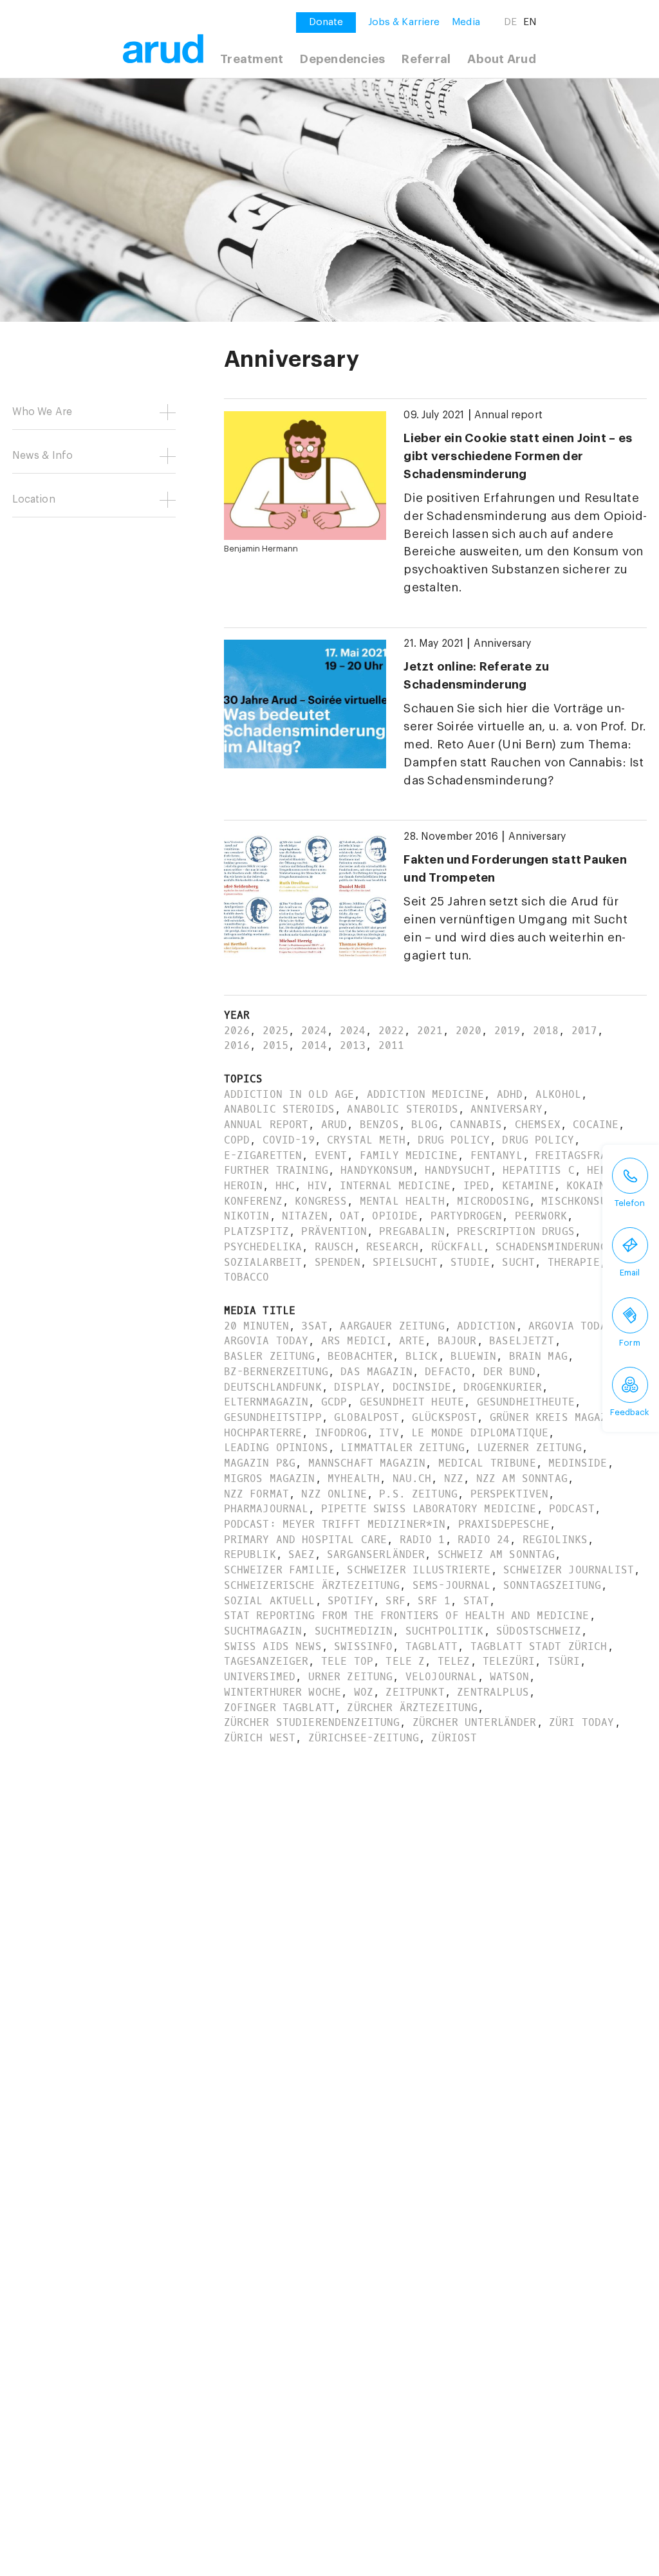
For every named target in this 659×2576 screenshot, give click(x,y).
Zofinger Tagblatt (279, 1708)
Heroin (244, 1186)
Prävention (334, 1231)
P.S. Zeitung (418, 1494)
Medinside (578, 1463)
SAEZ (302, 1554)
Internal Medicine (395, 1186)
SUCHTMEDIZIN (354, 1631)
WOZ (364, 1692)
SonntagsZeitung (552, 1585)
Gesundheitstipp (273, 1417)
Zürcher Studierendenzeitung (312, 1722)
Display (357, 1387)
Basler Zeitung (270, 1356)
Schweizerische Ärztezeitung (312, 1585)
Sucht (518, 1262)
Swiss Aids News (273, 1646)
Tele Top (347, 1661)
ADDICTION (486, 1326)
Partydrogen (467, 1216)
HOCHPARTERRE (263, 1433)
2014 (314, 1045)
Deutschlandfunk (273, 1387)
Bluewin (473, 1356)
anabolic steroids (279, 1109)
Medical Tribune (487, 1463)
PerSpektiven (510, 1494)
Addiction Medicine (426, 1094)
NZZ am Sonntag (522, 1478)
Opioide (395, 1216)
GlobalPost (367, 1417)
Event (331, 1155)
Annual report (508, 415)
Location (34, 499)
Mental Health (402, 1201)
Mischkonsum (577, 1201)
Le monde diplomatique (480, 1433)
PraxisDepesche (504, 1524)
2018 (546, 1031)
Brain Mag (538, 1356)
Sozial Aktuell (270, 1601)
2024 (314, 1031)
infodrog (341, 1433)
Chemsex (538, 1125)
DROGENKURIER (503, 1387)
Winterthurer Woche (283, 1692)
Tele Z (405, 1661)
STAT (477, 1601)
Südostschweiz (539, 1631)
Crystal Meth (366, 1140)
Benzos (379, 1125)
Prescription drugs (516, 1231)
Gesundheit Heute (412, 1402)
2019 (507, 1031)
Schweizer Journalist (569, 1570)
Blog (424, 1125)
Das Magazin (376, 1372)
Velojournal (441, 1677)
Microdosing (493, 1201)
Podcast (572, 1509)
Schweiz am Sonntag (497, 1554)
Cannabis (476, 1125)
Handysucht (457, 1170)
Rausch (334, 1247)
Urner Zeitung (351, 1677)
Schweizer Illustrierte (419, 1570)
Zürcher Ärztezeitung (412, 1708)
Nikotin (247, 1216)
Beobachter (360, 1356)
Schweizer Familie (279, 1570)
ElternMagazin (266, 1402)
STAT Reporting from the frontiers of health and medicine (407, 1616)
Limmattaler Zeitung (403, 1448)
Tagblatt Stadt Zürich (539, 1646)
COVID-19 (289, 1140)
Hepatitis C (539, 1170)
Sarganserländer (376, 1554)
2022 (392, 1031)
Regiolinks (555, 1540)
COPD (237, 1140)
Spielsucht (405, 1262)
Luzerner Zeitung (529, 1448)
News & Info (43, 456)
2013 (353, 1045)
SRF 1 (434, 1601)
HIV (317, 1186)
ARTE (412, 1341)
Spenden (338, 1262)
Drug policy (454, 1140)
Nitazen (305, 1216)
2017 (585, 1031)
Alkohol (558, 1094)
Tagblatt (432, 1646)
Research (392, 1247)
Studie (470, 1262)
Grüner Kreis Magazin (555, 1417)
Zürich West (260, 1738)
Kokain (586, 1186)
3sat (314, 1326)
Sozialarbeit (263, 1262)
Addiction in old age (289, 1094)
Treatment (252, 59)
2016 (237, 1045)
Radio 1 (422, 1540)
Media (466, 22)
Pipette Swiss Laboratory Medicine (429, 1509)
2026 (237, 1031)
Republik (250, 1554)
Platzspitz (256, 1231)
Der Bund (509, 1372)
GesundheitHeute (526, 1402)
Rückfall (457, 1247)
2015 (276, 1045)
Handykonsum (376, 1170)
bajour (457, 1341)
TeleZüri (509, 1661)
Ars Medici (354, 1341)
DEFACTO (448, 1372)
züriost (454, 1738)
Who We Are (42, 412)
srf (395, 1601)
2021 (430, 1031)
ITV (389, 1433)
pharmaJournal (266, 1509)
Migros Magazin (270, 1478)
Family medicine (409, 1155)
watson (509, 1677)
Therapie (574, 1262)
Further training (276, 1170)
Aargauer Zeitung (392, 1326)
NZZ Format (256, 1494)
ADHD (510, 1094)
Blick (422, 1356)
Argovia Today (571, 1326)
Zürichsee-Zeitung (364, 1738)
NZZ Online (334, 1494)
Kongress (321, 1201)
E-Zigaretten (263, 1155)
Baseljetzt (522, 1341)
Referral (426, 59)
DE (510, 22)
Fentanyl (497, 1155)
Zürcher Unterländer (475, 1722)
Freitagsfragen (580, 1155)
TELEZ (454, 1661)
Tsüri (564, 1661)
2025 (276, 1031)
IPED (477, 1186)
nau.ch (412, 1478)
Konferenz (253, 1201)
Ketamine (528, 1186)
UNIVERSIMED (260, 1677)
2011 (392, 1045)
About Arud (501, 59)
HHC (285, 1186)
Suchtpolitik (445, 1631)
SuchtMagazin (263, 1631)
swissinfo (363, 1646)
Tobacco (247, 1277)
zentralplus (493, 1692)
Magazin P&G (260, 1463)
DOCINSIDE (422, 1387)
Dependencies (342, 59)
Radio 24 (484, 1540)
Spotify (350, 1601)
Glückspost (444, 1417)
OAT (349, 1216)
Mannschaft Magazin (367, 1463)
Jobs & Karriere (404, 22)
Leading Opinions (276, 1448)
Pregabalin (412, 1231)
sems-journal (452, 1585)
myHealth (354, 1478)
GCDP (334, 1402)
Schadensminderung (551, 1247)
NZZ (454, 1478)
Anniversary (503, 644)
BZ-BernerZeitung (276, 1372)
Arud (334, 1125)
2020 (469, 1031)
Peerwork (541, 1216)
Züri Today (581, 1722)
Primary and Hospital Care (306, 1540)
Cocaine (596, 1125)
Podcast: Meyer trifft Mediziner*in (335, 1524)
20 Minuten (256, 1326)
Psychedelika (263, 1247)
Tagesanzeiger (266, 1661)
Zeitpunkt (415, 1692)
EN (530, 22)
